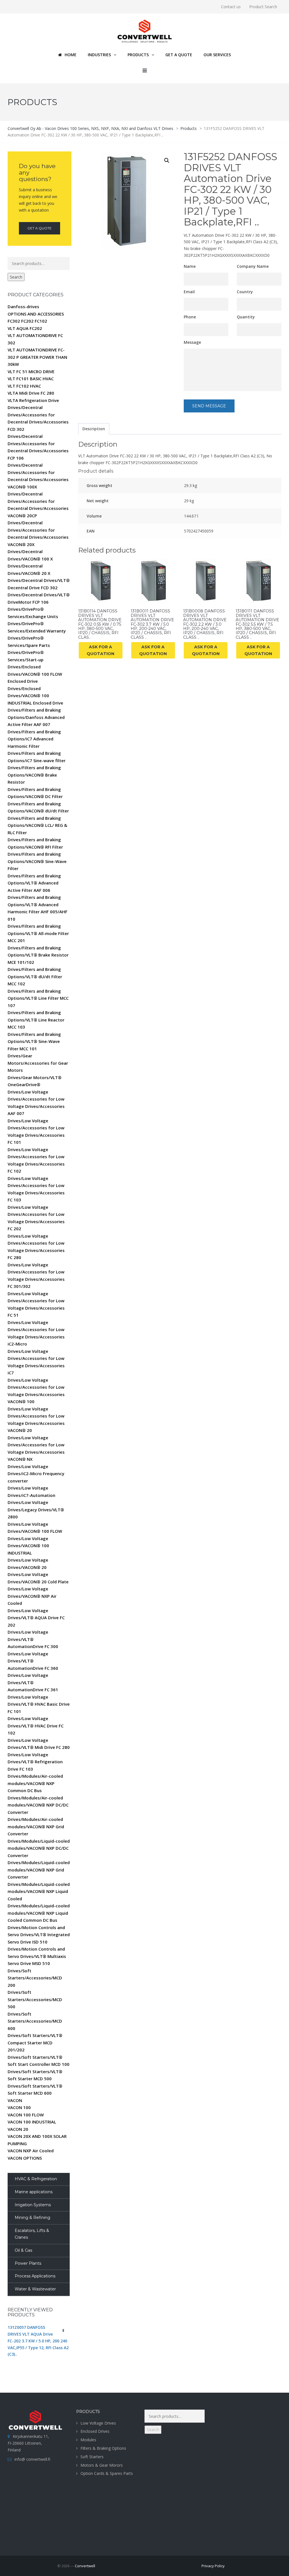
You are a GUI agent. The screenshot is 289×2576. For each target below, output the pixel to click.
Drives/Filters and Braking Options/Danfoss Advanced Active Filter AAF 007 (36, 717)
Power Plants (28, 2263)
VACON (15, 2100)
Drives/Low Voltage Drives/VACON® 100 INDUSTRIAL (28, 1546)
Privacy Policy (213, 2566)
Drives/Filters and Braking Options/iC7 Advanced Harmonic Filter (34, 739)
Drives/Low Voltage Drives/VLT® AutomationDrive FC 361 (33, 1682)
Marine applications (34, 2192)
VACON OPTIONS (25, 2158)
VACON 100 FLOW (26, 2115)
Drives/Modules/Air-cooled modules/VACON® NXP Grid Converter (36, 1826)
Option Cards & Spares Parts (107, 2473)
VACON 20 (18, 2129)
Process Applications (35, 2276)
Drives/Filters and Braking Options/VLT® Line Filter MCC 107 (38, 998)
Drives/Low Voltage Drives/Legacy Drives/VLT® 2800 (36, 1509)
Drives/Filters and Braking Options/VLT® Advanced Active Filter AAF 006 (34, 883)
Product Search (263, 7)
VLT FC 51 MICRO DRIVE (31, 371)
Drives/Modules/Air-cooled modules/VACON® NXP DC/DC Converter (38, 1805)
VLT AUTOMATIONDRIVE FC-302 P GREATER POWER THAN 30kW (37, 357)
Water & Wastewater (35, 2289)
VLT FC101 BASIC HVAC (31, 379)
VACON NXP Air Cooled (31, 2151)
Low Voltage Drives (98, 2423)
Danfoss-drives (23, 306)
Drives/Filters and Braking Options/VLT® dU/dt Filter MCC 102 (35, 976)
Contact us (231, 7)
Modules (88, 2440)
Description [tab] (94, 429)
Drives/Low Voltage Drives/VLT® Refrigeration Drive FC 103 (35, 1762)
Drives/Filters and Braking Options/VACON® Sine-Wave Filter (37, 861)
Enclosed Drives (95, 2431)
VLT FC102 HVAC (24, 386)
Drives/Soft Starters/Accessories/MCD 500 (35, 1999)
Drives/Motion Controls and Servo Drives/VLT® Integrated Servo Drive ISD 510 (39, 1935)
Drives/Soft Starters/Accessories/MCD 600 (35, 2021)
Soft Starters (92, 2457)
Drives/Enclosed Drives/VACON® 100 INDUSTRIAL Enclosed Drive (35, 696)
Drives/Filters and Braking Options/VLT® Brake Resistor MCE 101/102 (38, 955)
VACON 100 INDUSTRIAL (32, 2122)
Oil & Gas (23, 2250)
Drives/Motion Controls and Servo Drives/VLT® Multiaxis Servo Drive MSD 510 (37, 1956)
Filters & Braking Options (103, 2448)
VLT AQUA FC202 (25, 328)
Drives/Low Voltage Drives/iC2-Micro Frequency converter (36, 1474)
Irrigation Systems (33, 2205)
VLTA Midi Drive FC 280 (31, 393)
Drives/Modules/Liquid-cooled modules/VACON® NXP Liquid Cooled (39, 1891)
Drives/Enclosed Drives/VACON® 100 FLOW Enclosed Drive (35, 674)
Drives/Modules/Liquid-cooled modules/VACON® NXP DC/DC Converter (39, 1848)
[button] (167, 160)
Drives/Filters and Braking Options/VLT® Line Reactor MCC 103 (36, 1020)
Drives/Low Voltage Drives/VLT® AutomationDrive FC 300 (33, 1639)
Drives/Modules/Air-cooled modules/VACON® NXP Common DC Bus (35, 1783)
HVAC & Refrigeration (36, 2179)
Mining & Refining (32, 2218)
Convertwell (85, 2566)
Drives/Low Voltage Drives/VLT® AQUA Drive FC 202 (36, 1618)
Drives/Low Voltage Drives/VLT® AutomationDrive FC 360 (33, 1661)
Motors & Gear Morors (102, 2465)
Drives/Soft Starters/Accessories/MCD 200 (35, 1978)
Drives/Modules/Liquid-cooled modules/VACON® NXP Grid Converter (39, 1870)
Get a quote (40, 228)
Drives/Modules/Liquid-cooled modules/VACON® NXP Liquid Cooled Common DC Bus (39, 1913)
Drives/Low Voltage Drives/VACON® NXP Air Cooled (32, 1596)
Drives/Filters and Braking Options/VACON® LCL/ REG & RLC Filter (37, 825)
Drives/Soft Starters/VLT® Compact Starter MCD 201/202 (35, 2043)
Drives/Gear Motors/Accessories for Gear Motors (38, 1063)
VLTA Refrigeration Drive (33, 400)
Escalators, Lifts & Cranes (32, 2234)
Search (16, 277)
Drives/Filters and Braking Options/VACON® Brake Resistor (34, 775)
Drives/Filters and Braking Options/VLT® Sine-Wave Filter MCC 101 (34, 1041)
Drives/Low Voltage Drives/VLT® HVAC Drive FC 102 (36, 1726)
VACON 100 (19, 2107)
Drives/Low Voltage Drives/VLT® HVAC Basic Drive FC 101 (39, 1704)
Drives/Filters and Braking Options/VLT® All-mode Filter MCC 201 (38, 933)
